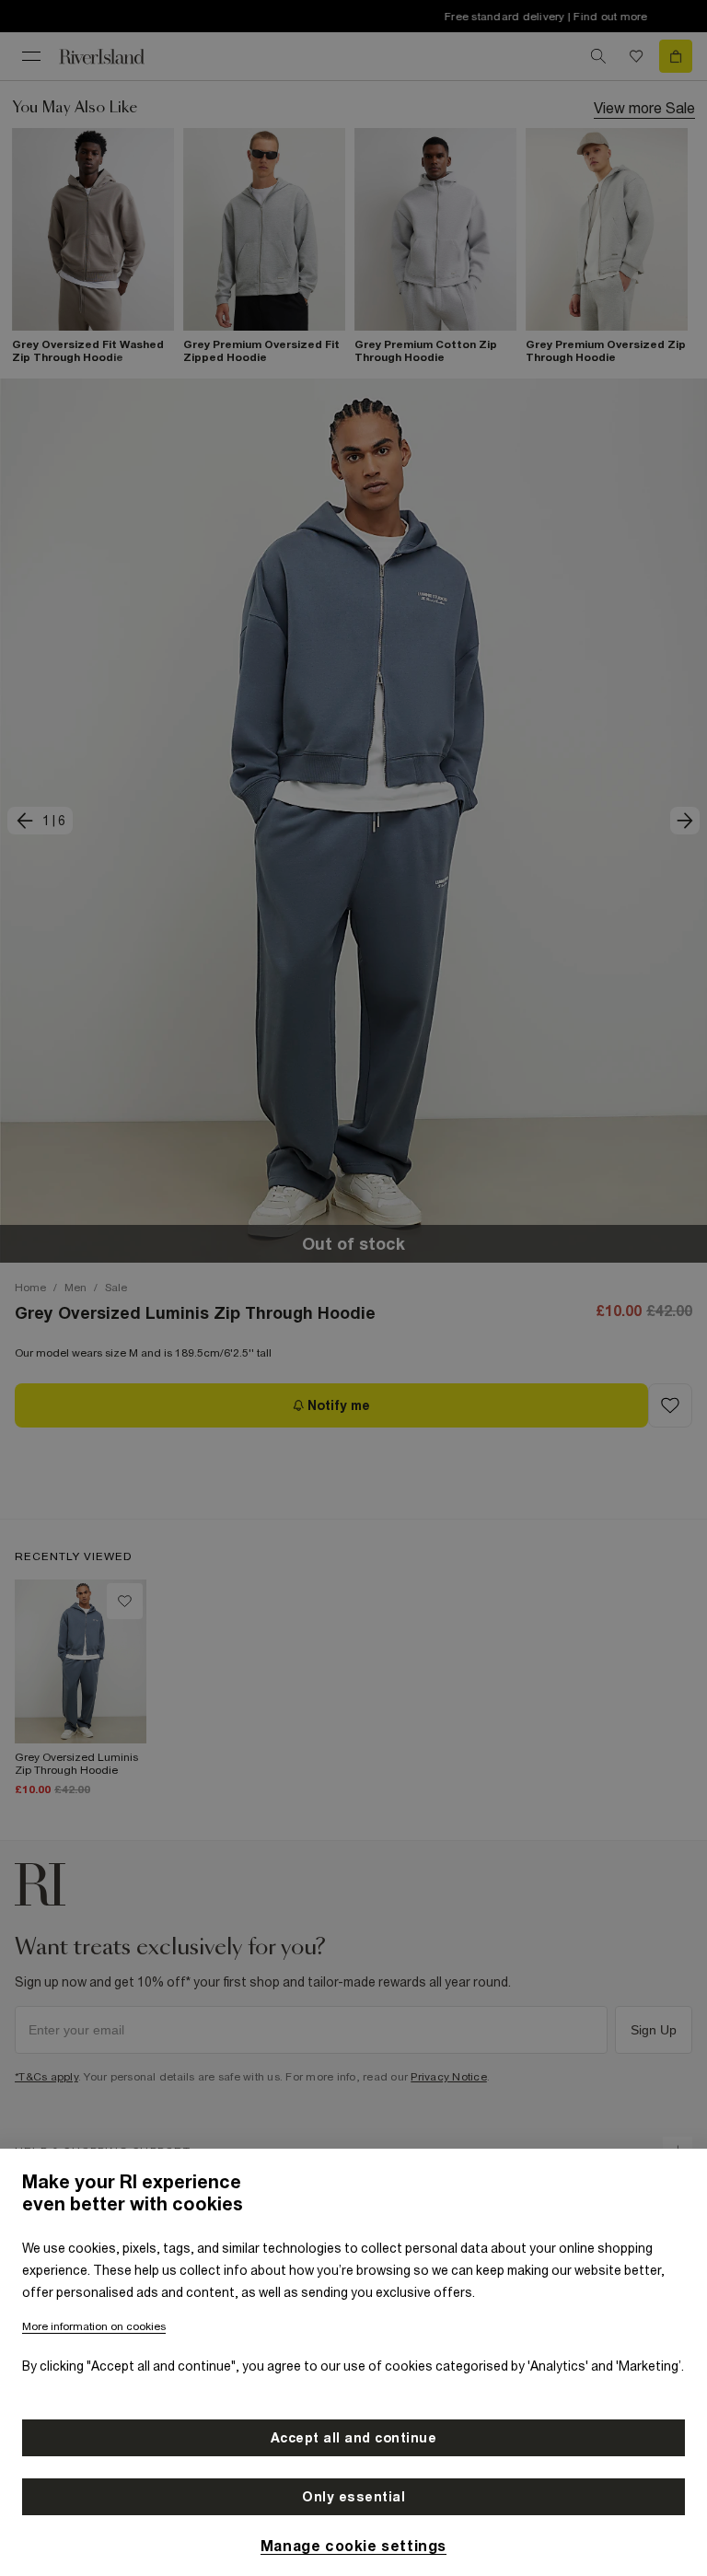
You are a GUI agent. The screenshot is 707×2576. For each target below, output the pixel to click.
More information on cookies (94, 2326)
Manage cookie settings (353, 2546)
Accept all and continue (354, 2438)
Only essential (353, 2497)
